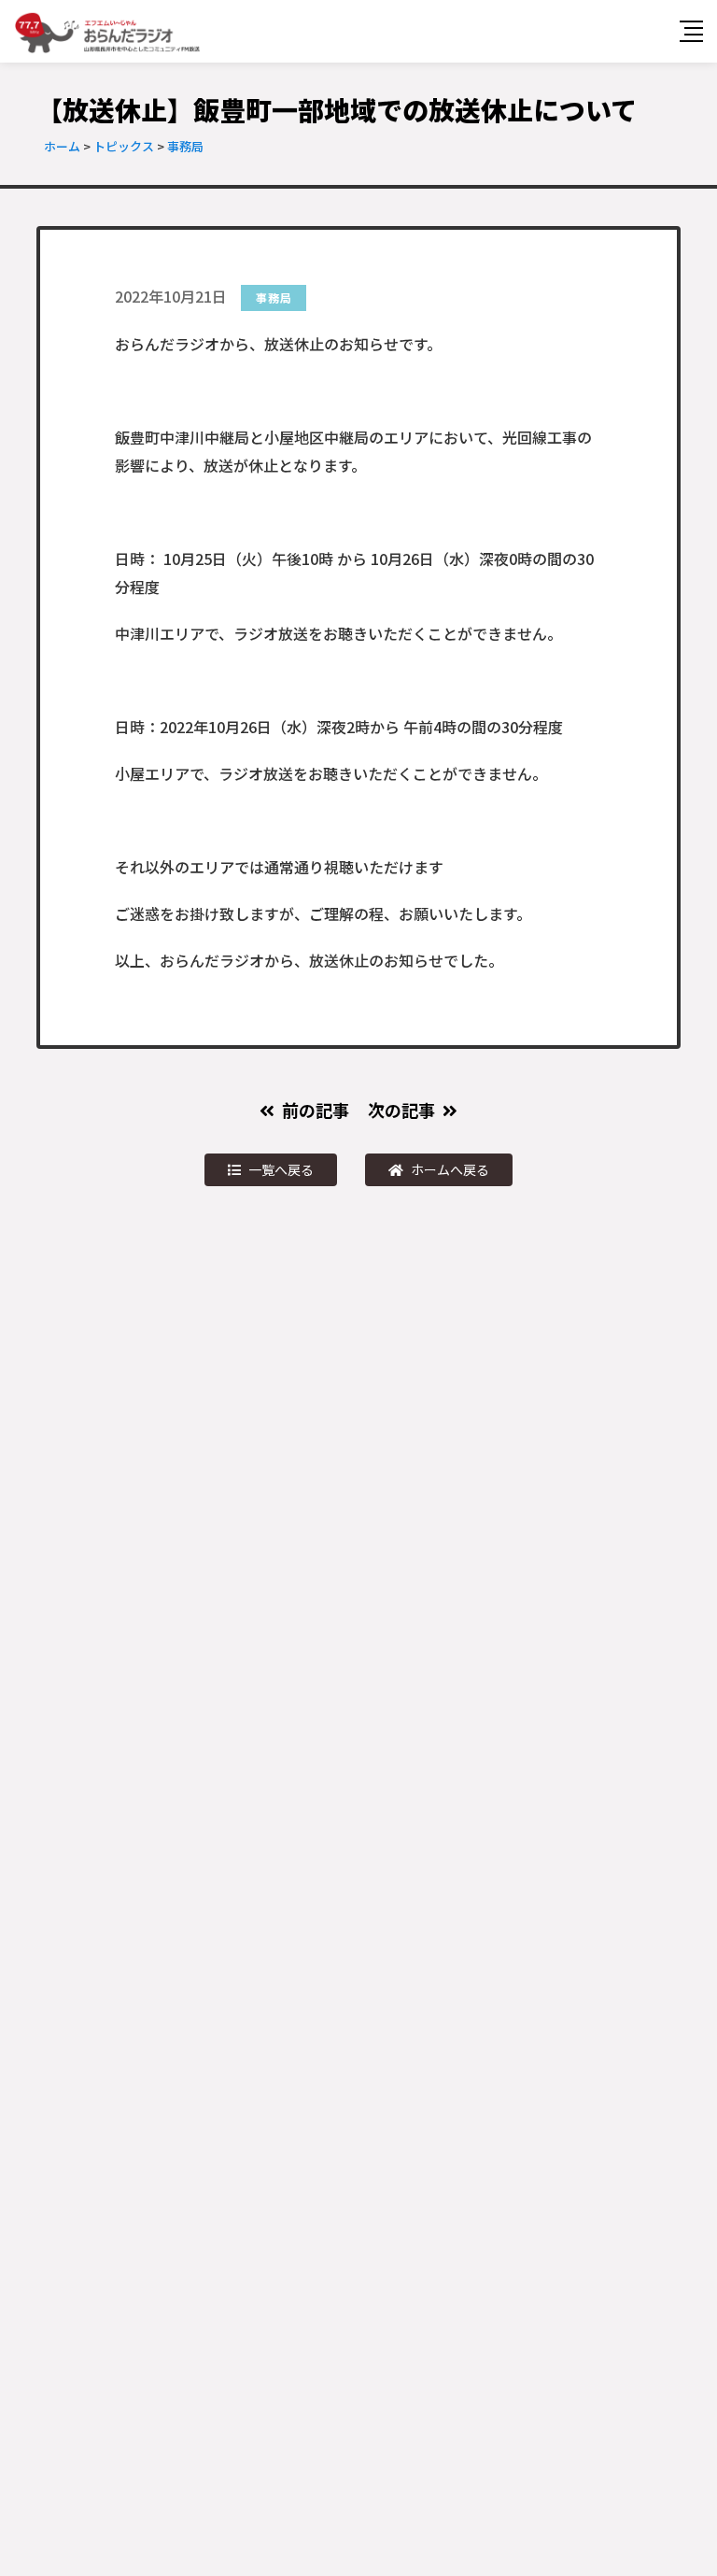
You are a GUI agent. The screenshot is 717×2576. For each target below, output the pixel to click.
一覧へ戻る (281, 1169)
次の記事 (401, 1110)
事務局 (274, 297)
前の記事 (316, 1110)
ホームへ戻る (450, 1169)
